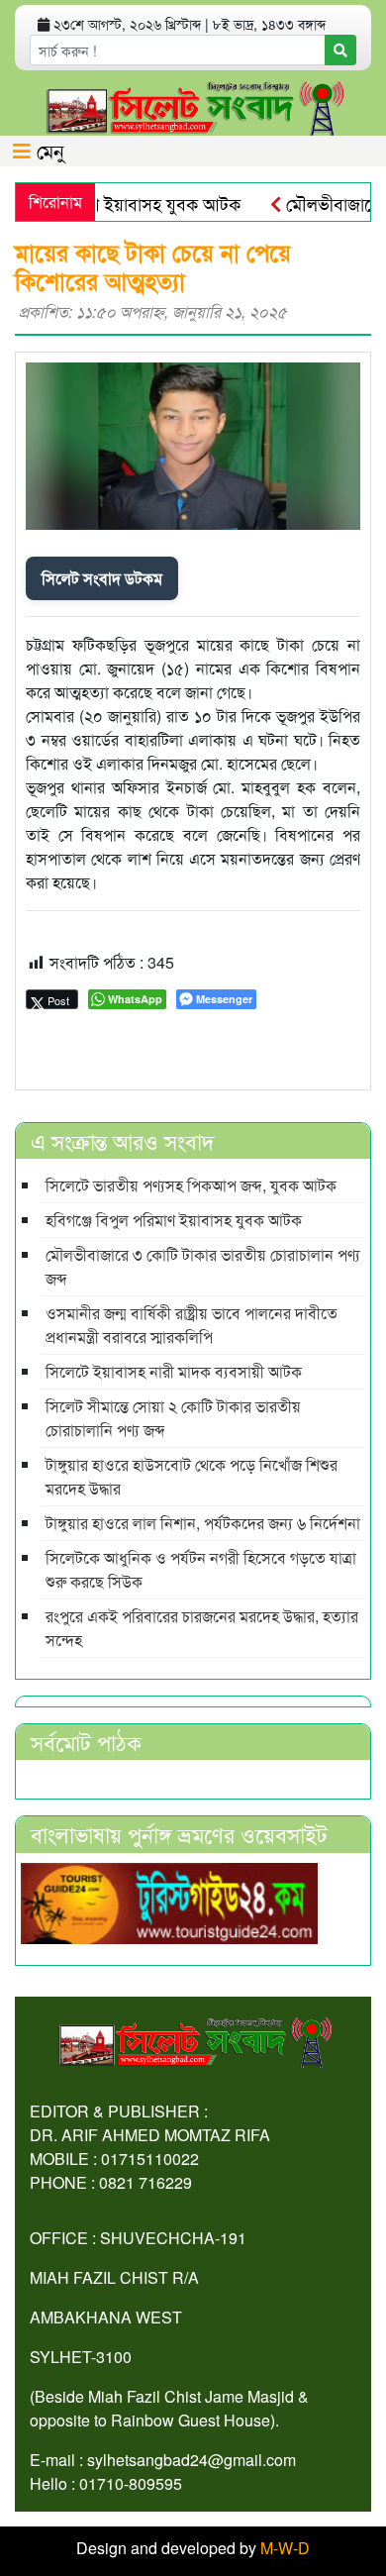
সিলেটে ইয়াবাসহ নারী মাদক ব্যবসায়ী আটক (174, 1371)
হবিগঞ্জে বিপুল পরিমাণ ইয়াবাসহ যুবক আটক (174, 1220)
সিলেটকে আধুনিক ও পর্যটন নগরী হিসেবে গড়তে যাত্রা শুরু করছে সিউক (201, 1569)
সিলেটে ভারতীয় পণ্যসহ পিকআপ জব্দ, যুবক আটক (191, 1185)
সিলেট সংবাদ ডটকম (102, 578)
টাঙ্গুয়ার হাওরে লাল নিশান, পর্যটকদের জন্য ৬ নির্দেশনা (203, 1523)
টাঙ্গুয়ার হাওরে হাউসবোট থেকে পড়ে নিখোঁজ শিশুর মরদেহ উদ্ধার (192, 1476)
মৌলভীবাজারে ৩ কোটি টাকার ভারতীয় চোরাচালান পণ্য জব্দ (203, 1266)
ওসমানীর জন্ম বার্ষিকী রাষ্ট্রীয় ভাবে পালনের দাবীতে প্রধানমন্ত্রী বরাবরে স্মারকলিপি (192, 1325)
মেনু (48, 150)
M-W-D (285, 2548)
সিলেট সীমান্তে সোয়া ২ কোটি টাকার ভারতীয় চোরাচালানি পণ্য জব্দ (173, 1418)
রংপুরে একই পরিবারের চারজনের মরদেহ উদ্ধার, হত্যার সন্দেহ (202, 1628)
